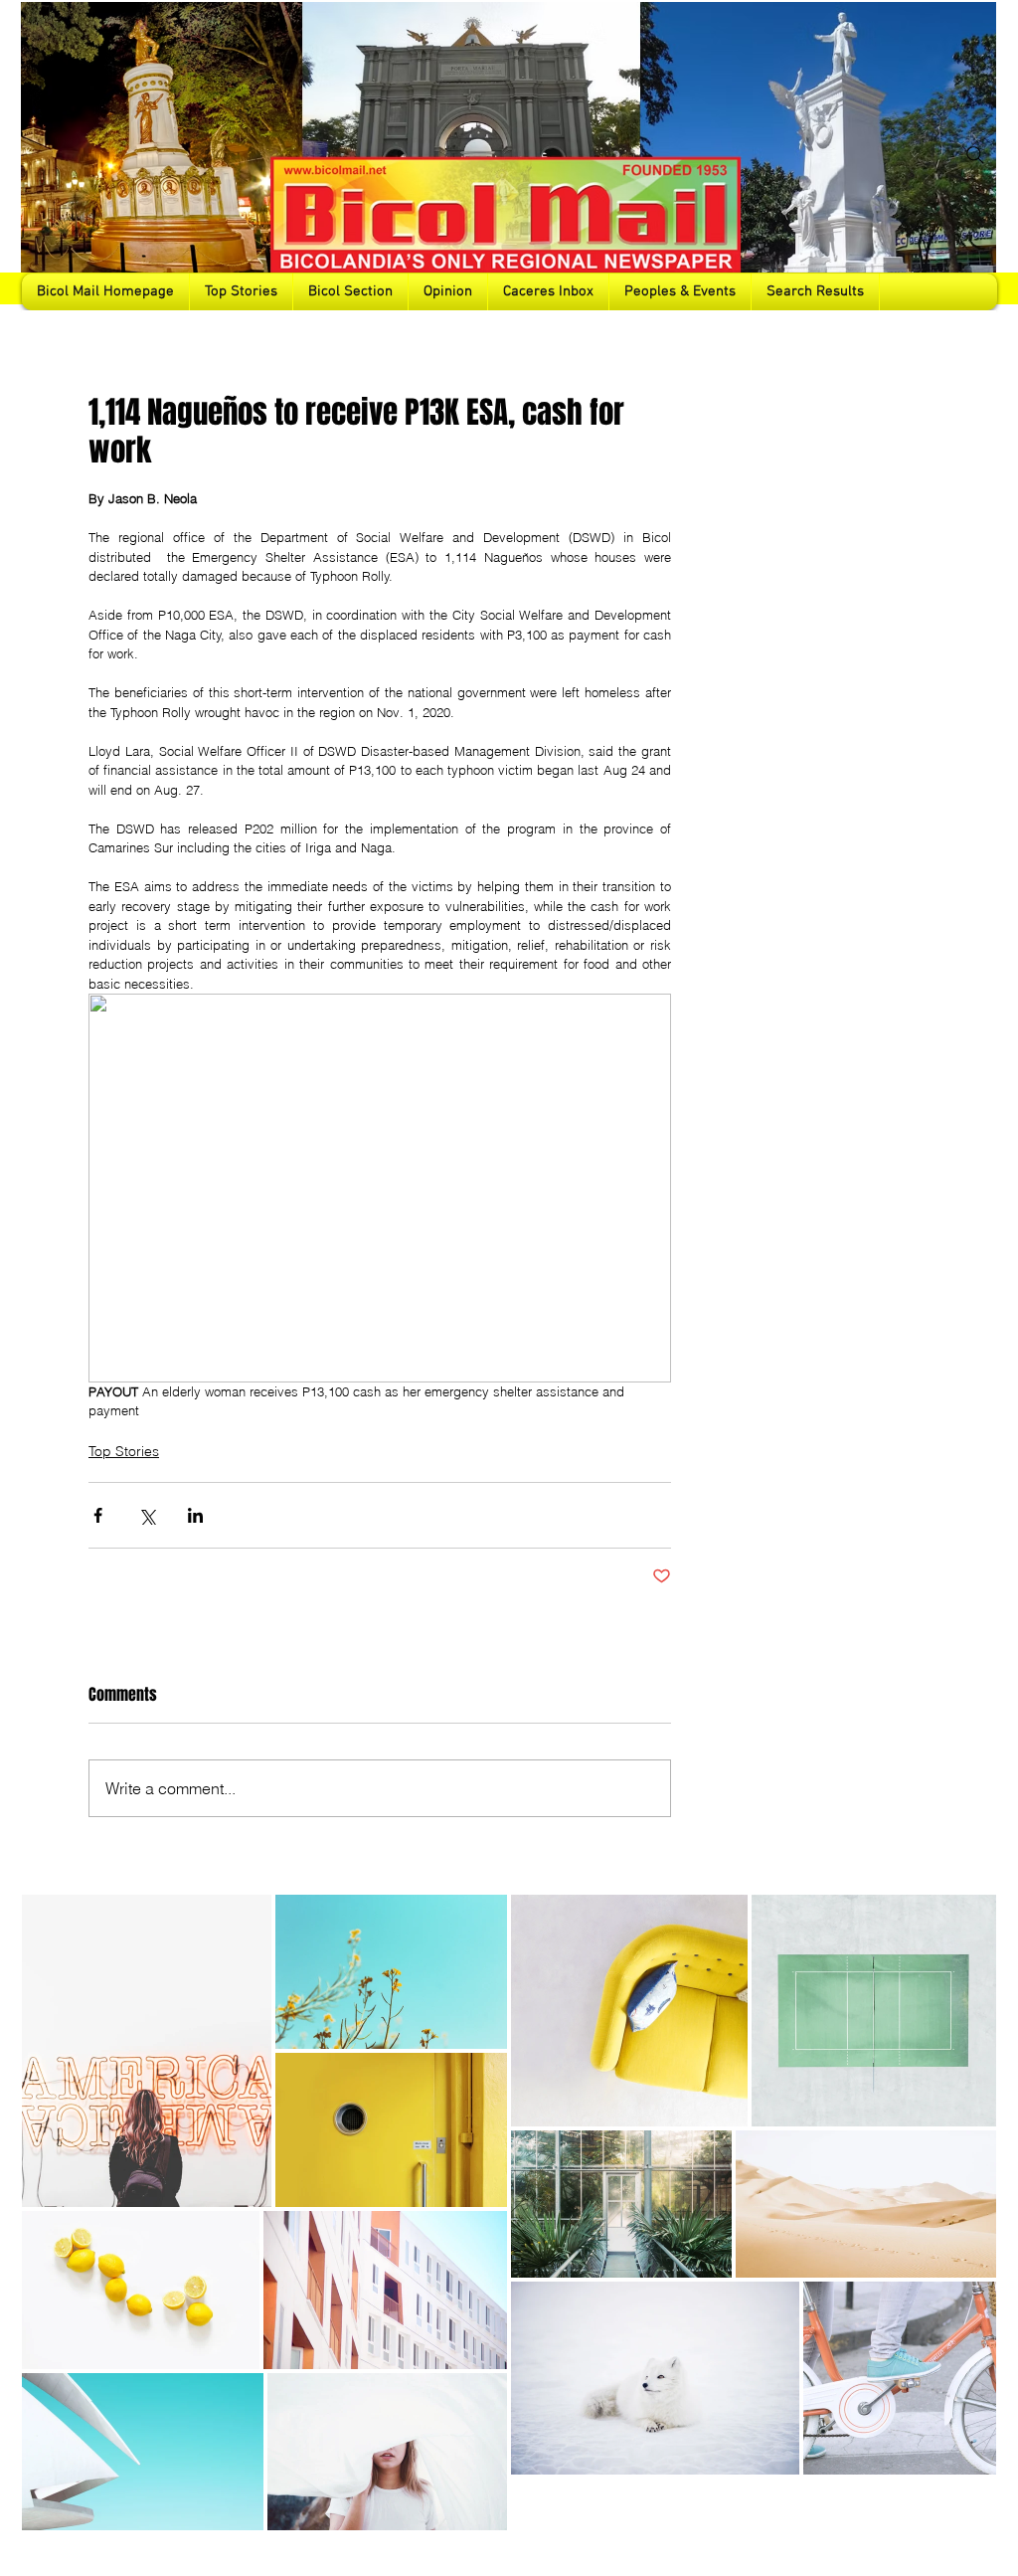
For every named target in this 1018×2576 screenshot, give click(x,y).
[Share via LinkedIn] (195, 1515)
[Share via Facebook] (98, 1515)
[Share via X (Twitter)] (147, 1515)
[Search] (975, 155)
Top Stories (124, 1451)
